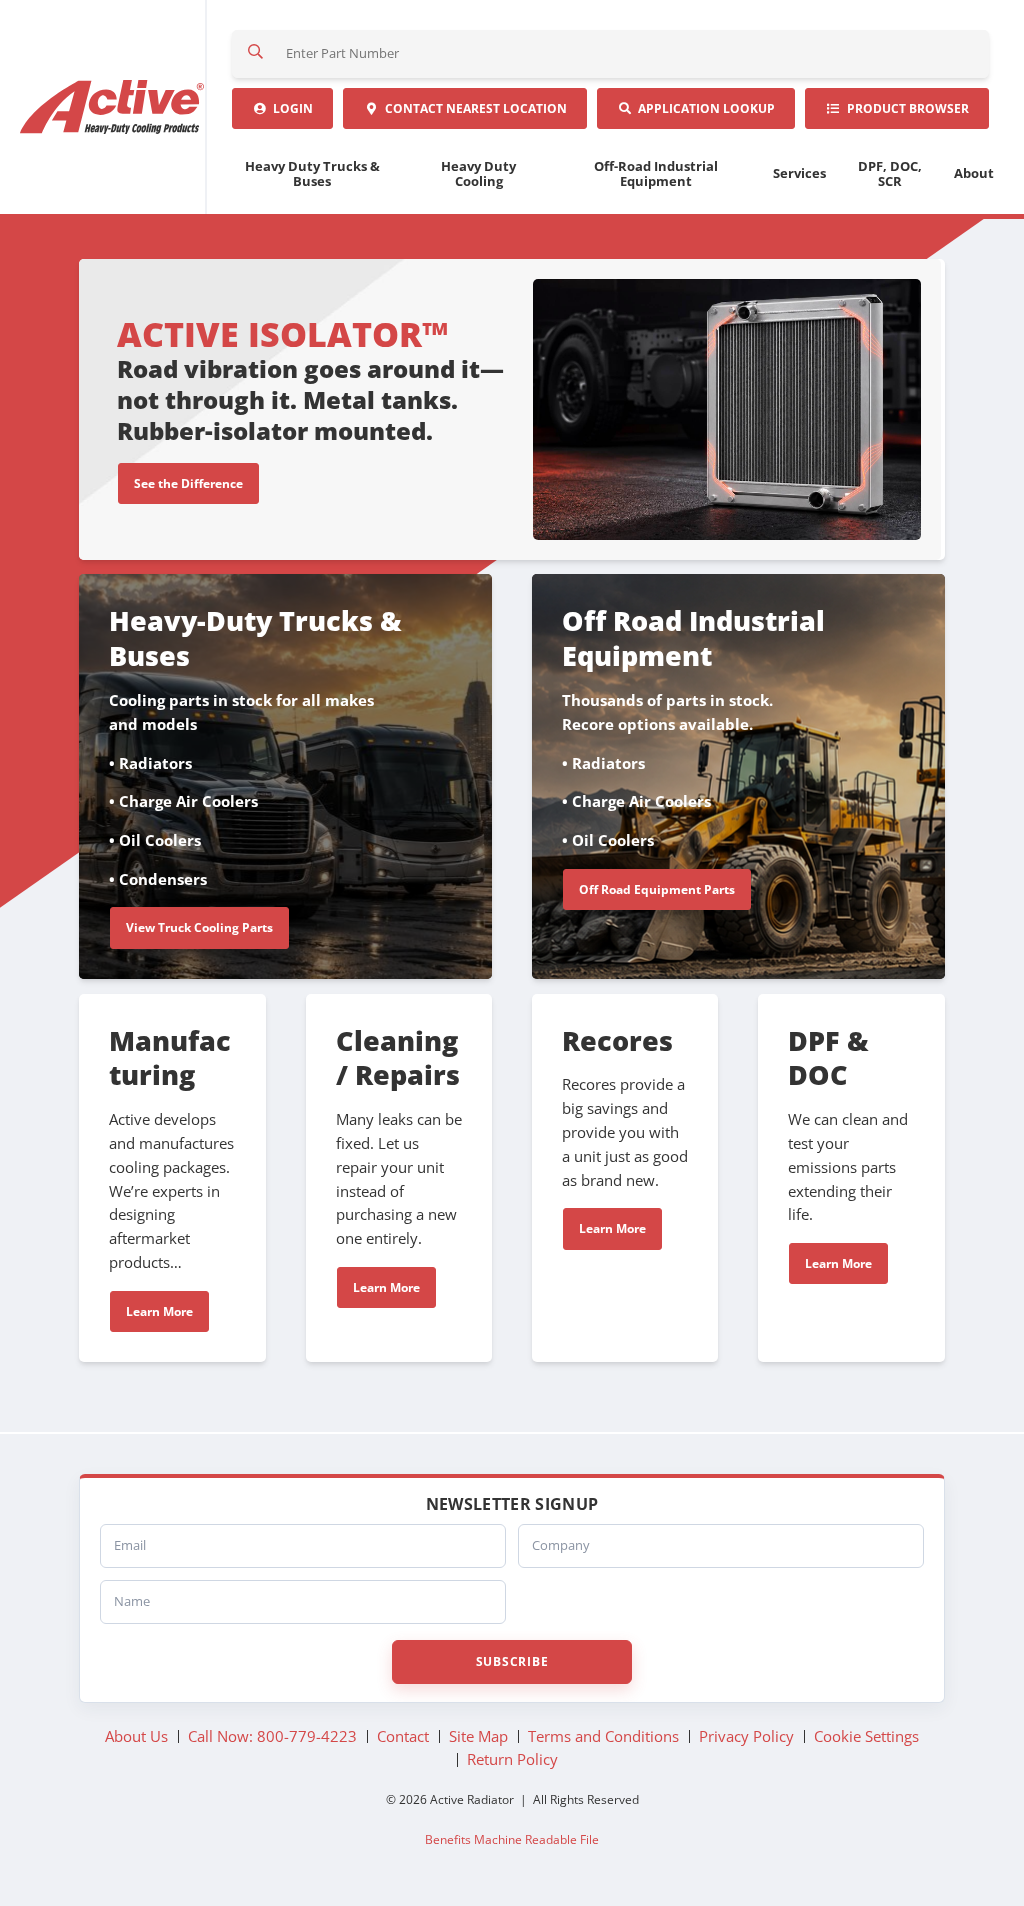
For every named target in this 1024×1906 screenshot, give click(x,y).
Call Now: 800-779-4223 (272, 1736)
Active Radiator (113, 107)
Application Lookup (703, 108)
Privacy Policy (746, 1736)
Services (799, 173)
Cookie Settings (866, 1736)
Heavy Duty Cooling (478, 173)
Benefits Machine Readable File (512, 1839)
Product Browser (905, 108)
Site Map (478, 1736)
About (974, 173)
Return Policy (512, 1759)
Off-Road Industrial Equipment (656, 173)
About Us (136, 1736)
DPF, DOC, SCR (890, 173)
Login (290, 108)
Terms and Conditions (603, 1736)
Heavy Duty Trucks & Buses (312, 173)
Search (256, 54)
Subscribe (512, 1661)
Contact (473, 108)
